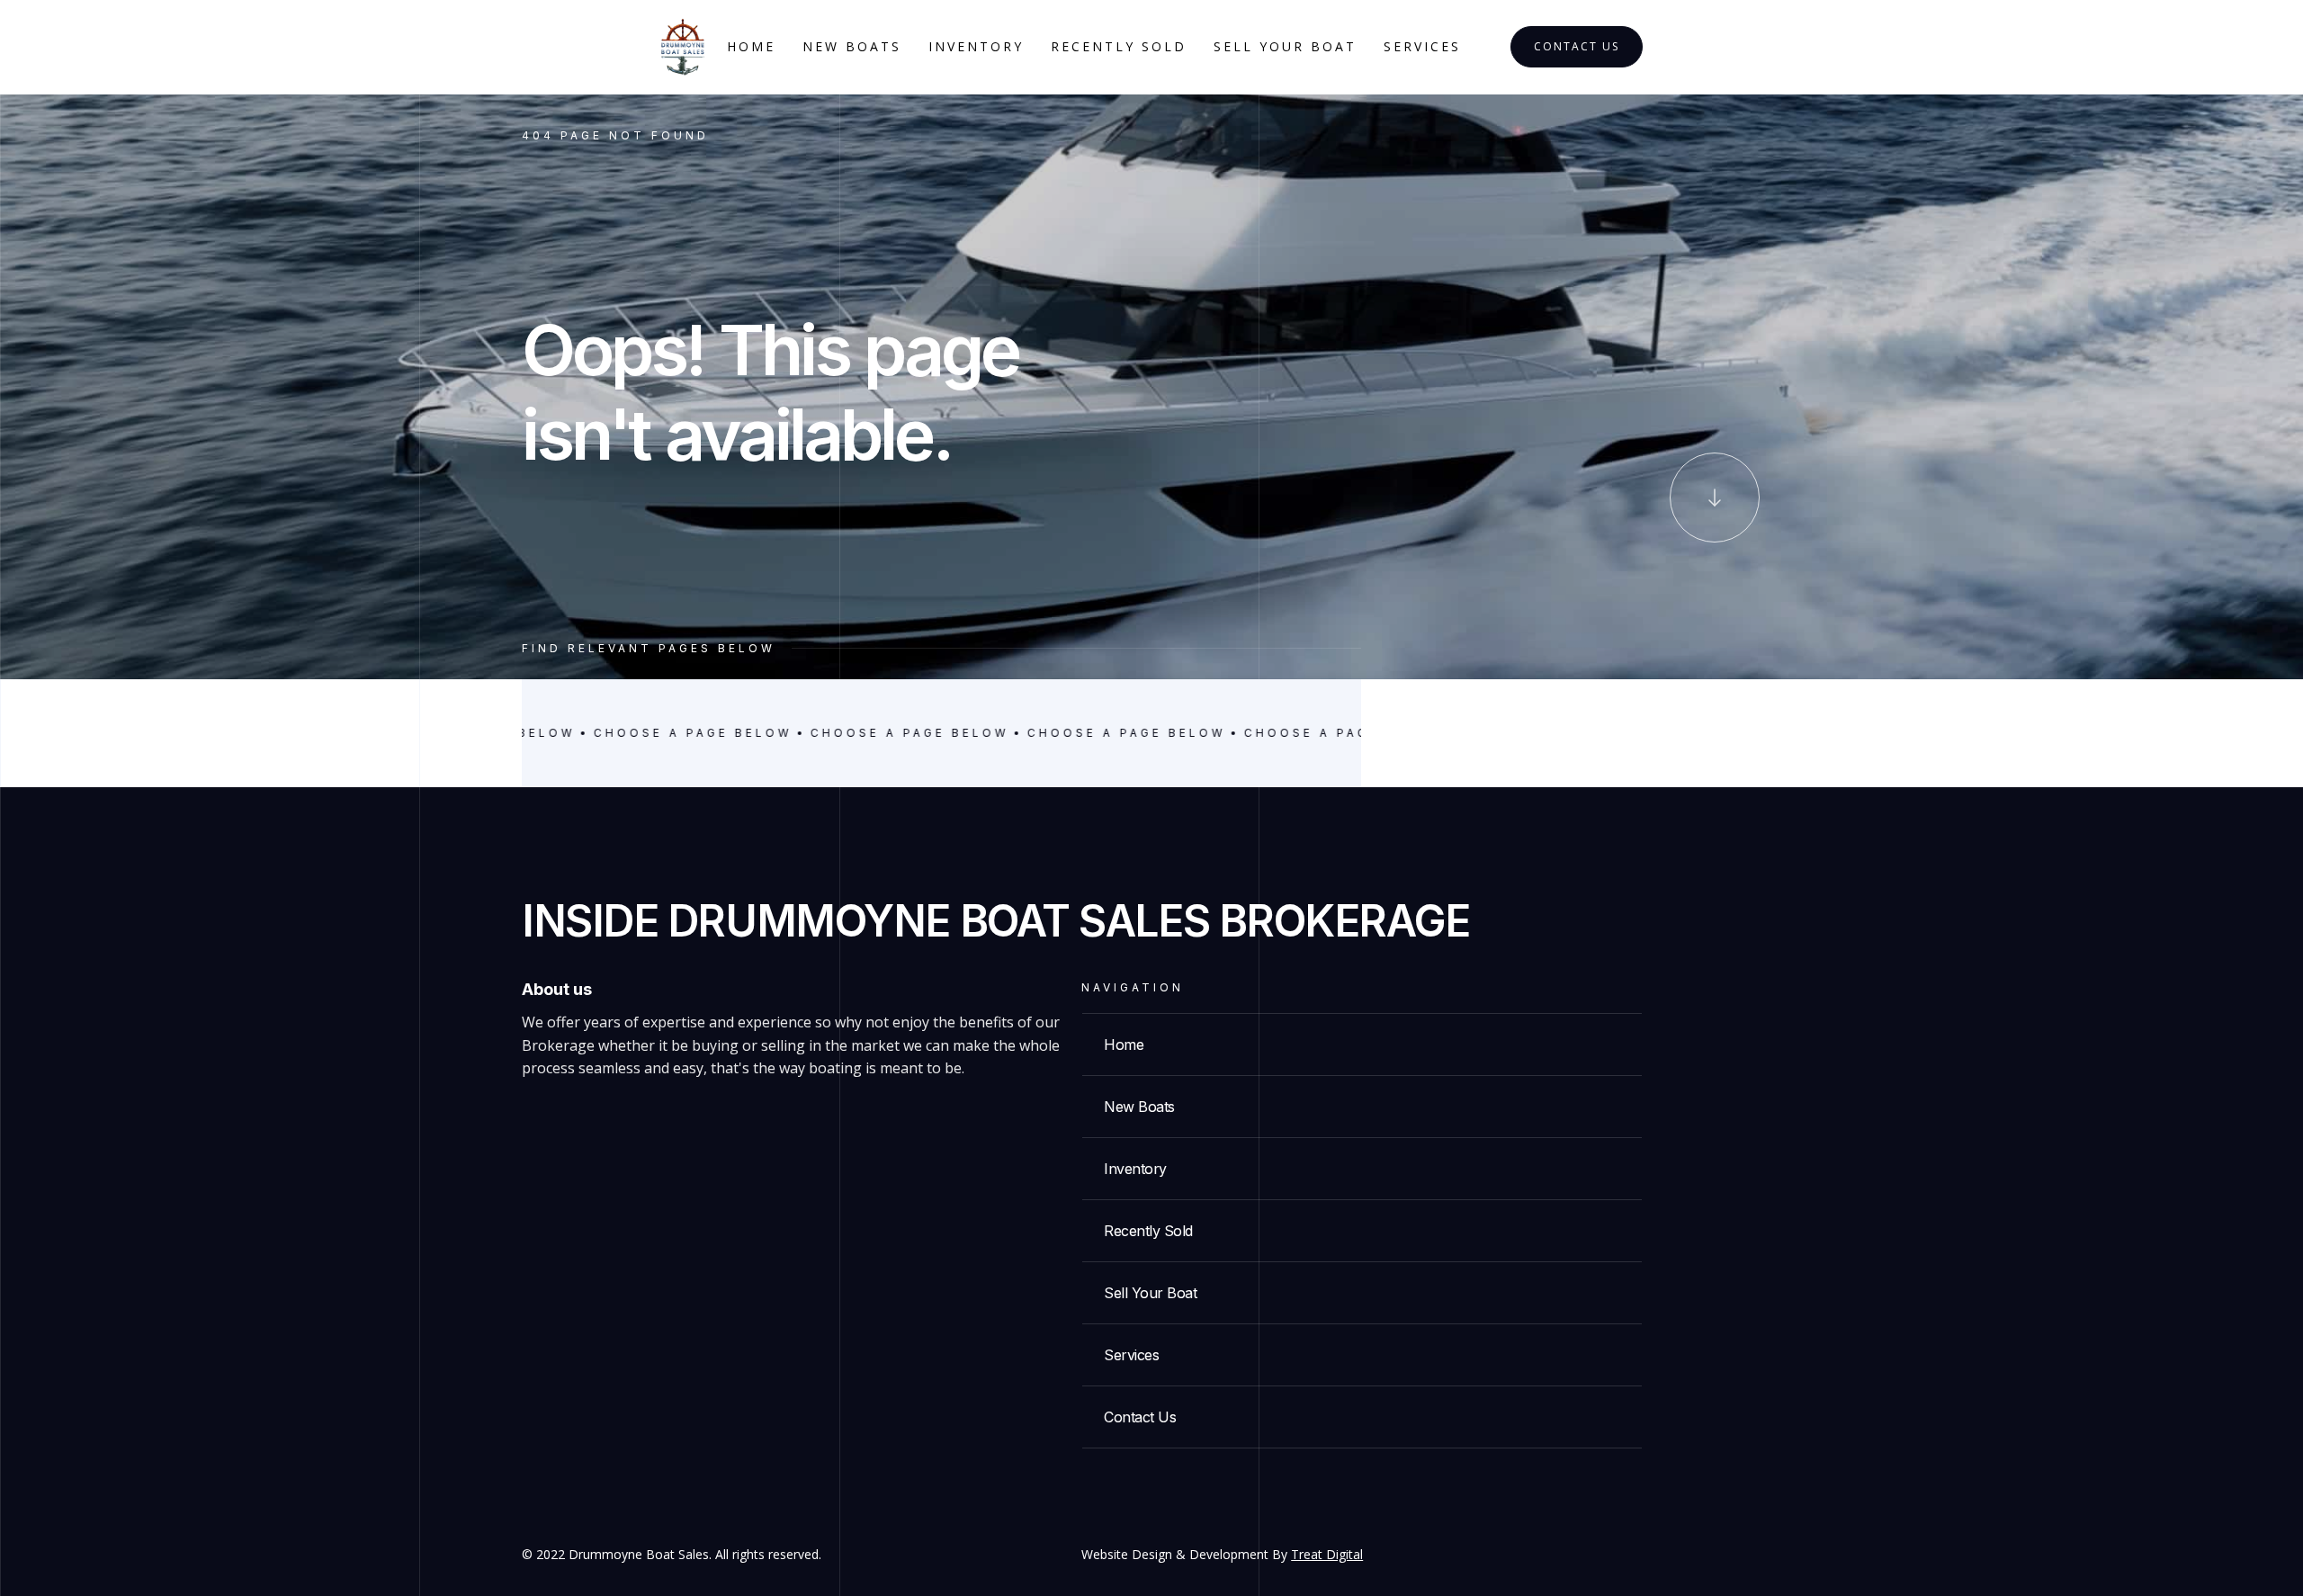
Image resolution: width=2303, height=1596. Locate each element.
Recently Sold (1119, 46)
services (1422, 46)
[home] (683, 47)
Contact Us (1577, 46)
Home (751, 46)
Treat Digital (1327, 1554)
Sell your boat (1285, 46)
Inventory (976, 46)
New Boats (852, 46)
